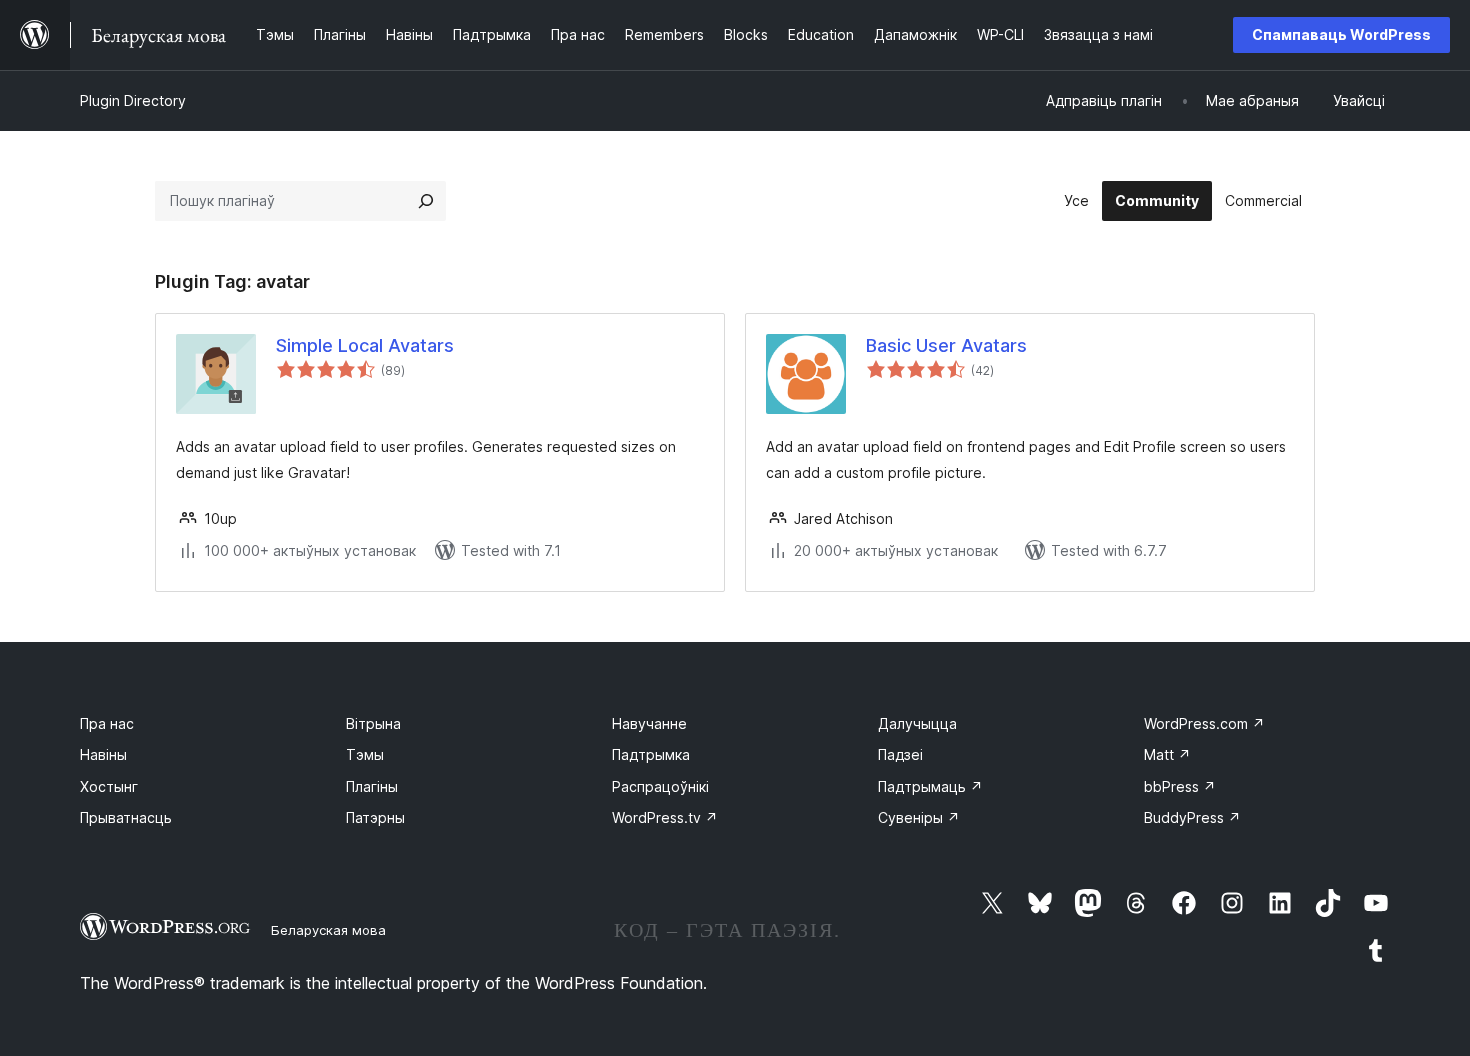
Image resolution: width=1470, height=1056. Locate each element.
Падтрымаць (930, 786)
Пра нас (107, 723)
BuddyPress (1192, 817)
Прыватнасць (126, 817)
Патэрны (375, 817)
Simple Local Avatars (365, 345)
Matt (1167, 754)
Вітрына (373, 723)
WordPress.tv (665, 817)
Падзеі (900, 754)
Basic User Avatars (946, 345)
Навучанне (649, 723)
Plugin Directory (133, 100)
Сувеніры (919, 817)
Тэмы (365, 754)
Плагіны (372, 786)
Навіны (103, 754)
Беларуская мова (328, 930)
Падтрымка (651, 754)
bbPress (1180, 786)
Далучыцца (917, 723)
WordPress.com (1204, 723)
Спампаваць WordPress (1341, 34)
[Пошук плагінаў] (426, 201)
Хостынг (109, 786)
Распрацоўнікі (660, 786)
